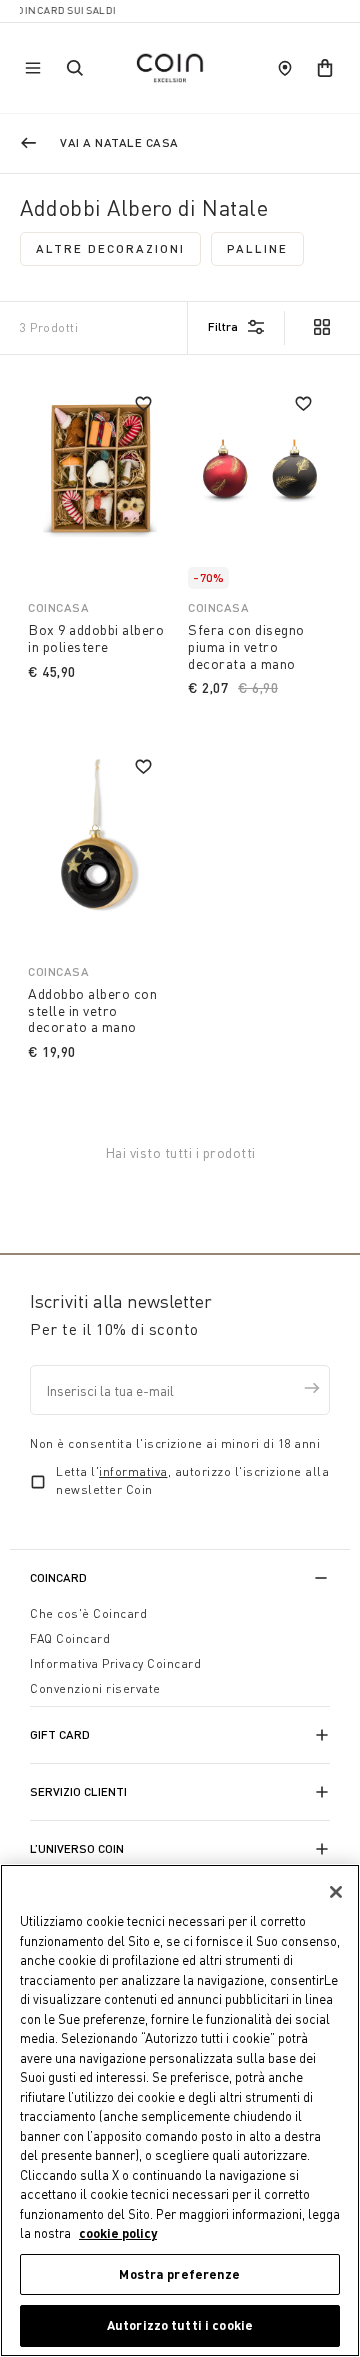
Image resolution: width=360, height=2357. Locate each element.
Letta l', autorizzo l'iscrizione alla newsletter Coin (192, 1480)
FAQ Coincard (70, 1638)
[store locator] (285, 68)
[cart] (325, 68)
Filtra (223, 326)
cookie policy (118, 2233)
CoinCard (58, 1577)
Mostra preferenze (179, 2274)
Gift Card (60, 1734)
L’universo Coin (77, 1848)
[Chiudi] (336, 1892)
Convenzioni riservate (95, 1688)
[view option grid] (321, 329)
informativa (133, 1471)
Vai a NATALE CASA (119, 142)
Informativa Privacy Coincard (115, 1663)
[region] (180, 2110)
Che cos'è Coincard (88, 1613)
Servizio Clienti (78, 1791)
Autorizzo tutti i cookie (180, 2325)
